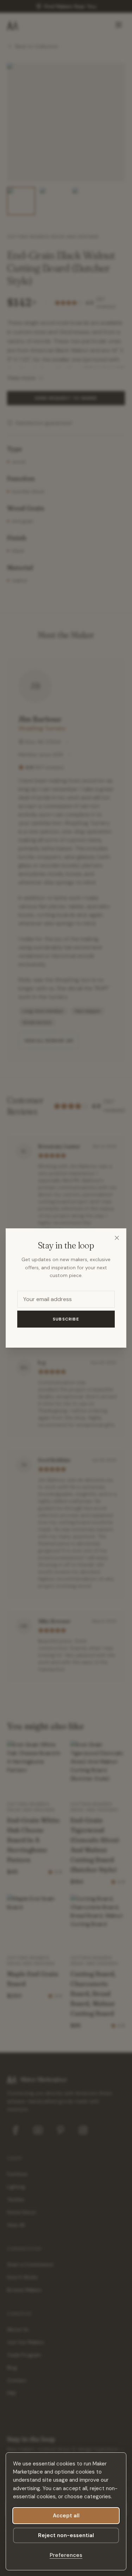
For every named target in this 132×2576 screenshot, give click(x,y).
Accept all (66, 2516)
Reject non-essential (66, 2535)
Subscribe (66, 1319)
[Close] (117, 1238)
